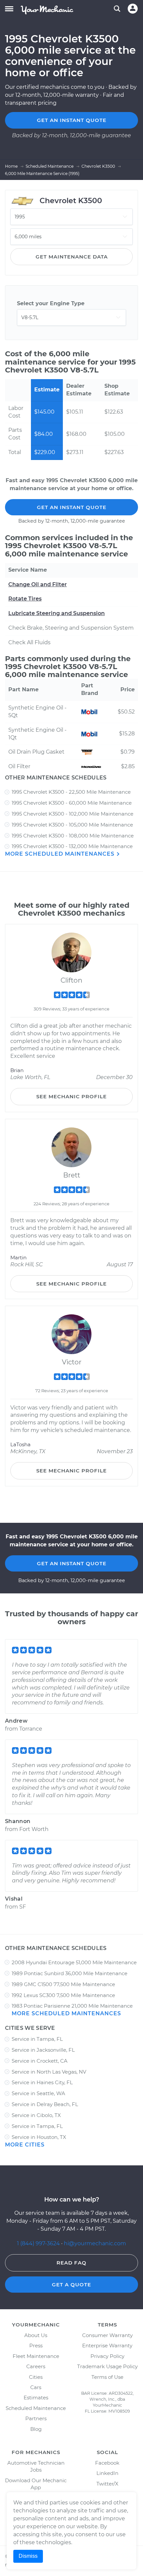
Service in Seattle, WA (38, 2093)
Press (36, 2346)
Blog (36, 2429)
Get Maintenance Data (72, 257)
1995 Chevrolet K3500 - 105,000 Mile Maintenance (72, 825)
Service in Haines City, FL (42, 2082)
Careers (36, 2366)
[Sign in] (133, 9)
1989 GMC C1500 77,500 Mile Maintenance (63, 1984)
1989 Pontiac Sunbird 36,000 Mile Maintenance (70, 1973)
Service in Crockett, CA (40, 2061)
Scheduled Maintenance (36, 2408)
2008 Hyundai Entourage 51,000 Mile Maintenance (74, 1962)
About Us (36, 2335)
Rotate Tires (25, 599)
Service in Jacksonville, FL (43, 2050)
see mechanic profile (71, 1096)
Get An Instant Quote (72, 507)
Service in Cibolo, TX (36, 2115)
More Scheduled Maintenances (61, 854)
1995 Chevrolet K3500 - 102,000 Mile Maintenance (72, 814)
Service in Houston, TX (39, 2137)
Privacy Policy (107, 2356)
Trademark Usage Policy (107, 2366)
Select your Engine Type (51, 303)
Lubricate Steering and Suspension (57, 613)
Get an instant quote (72, 120)
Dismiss (28, 2556)
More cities (25, 2145)
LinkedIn (107, 2473)
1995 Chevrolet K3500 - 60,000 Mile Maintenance (72, 803)
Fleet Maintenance (36, 2356)
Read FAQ (71, 2263)
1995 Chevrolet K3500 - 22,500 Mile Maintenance (71, 792)
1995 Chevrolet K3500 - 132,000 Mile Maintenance (72, 846)
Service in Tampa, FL (37, 2039)
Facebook (107, 2463)
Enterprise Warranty (107, 2346)
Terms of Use (107, 2377)
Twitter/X (107, 2484)
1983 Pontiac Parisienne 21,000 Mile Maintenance (72, 2006)
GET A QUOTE (71, 2285)
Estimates (36, 2398)
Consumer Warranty (107, 2335)
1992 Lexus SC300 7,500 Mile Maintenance (63, 1995)
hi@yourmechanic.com (95, 2243)
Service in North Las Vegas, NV (49, 2072)
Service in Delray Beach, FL (45, 2104)
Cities (36, 2377)
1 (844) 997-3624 (39, 2243)
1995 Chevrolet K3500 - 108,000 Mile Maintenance (73, 836)
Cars (36, 2387)
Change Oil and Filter (38, 584)
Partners (36, 2418)
